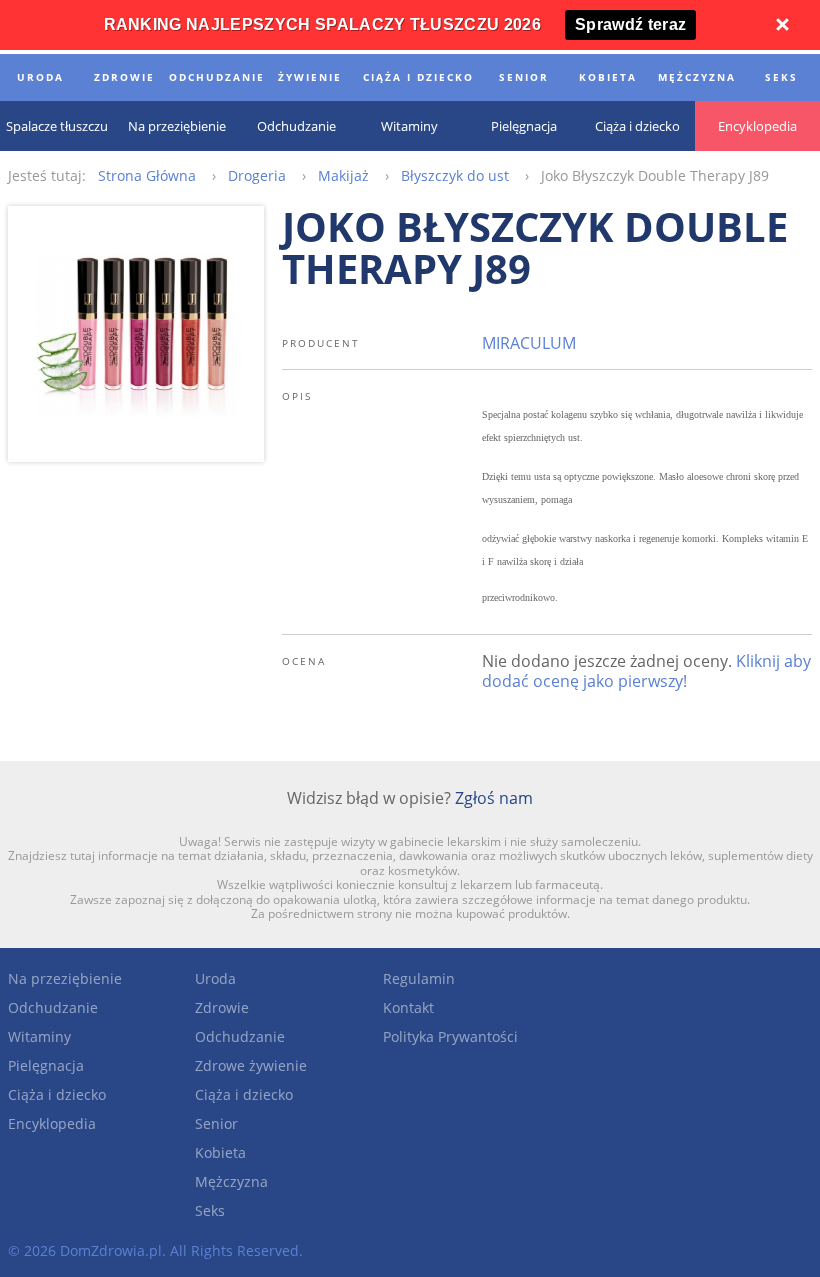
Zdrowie (222, 1007)
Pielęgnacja (46, 1065)
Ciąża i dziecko (57, 1094)
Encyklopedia (52, 1123)
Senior (216, 1123)
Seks (210, 1210)
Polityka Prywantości (450, 1036)
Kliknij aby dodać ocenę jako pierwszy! (646, 671)
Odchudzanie (53, 1007)
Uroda (215, 978)
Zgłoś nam (494, 798)
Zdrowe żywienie (251, 1065)
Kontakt (408, 1007)
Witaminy (39, 1036)
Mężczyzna (231, 1181)
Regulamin (419, 978)
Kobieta (220, 1152)
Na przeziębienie (65, 978)
